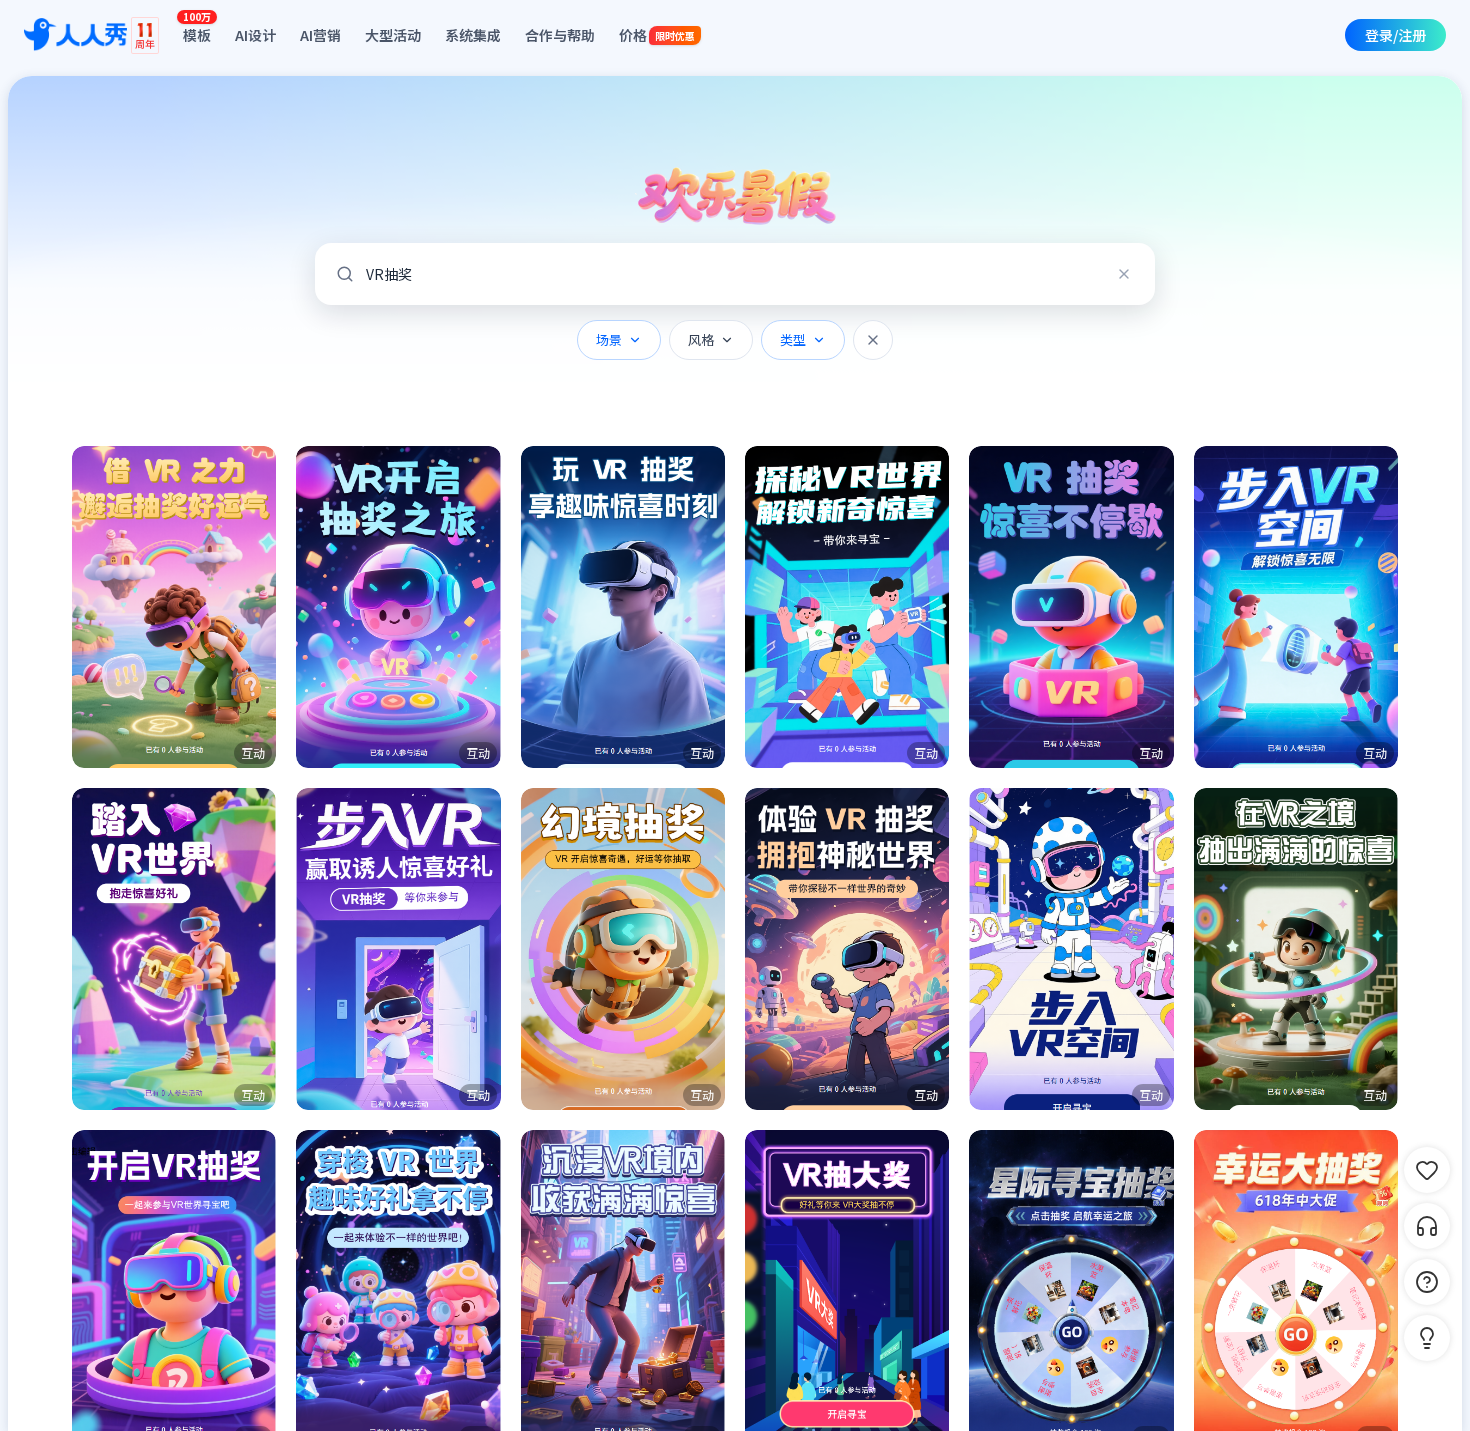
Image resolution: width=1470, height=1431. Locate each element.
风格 (701, 339)
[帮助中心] (1427, 1282)
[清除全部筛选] (873, 340)
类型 (793, 339)
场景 (609, 339)
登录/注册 (1395, 35)
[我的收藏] (1427, 1170)
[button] (174, 607)
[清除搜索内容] (1124, 274)
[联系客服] (1427, 1226)
